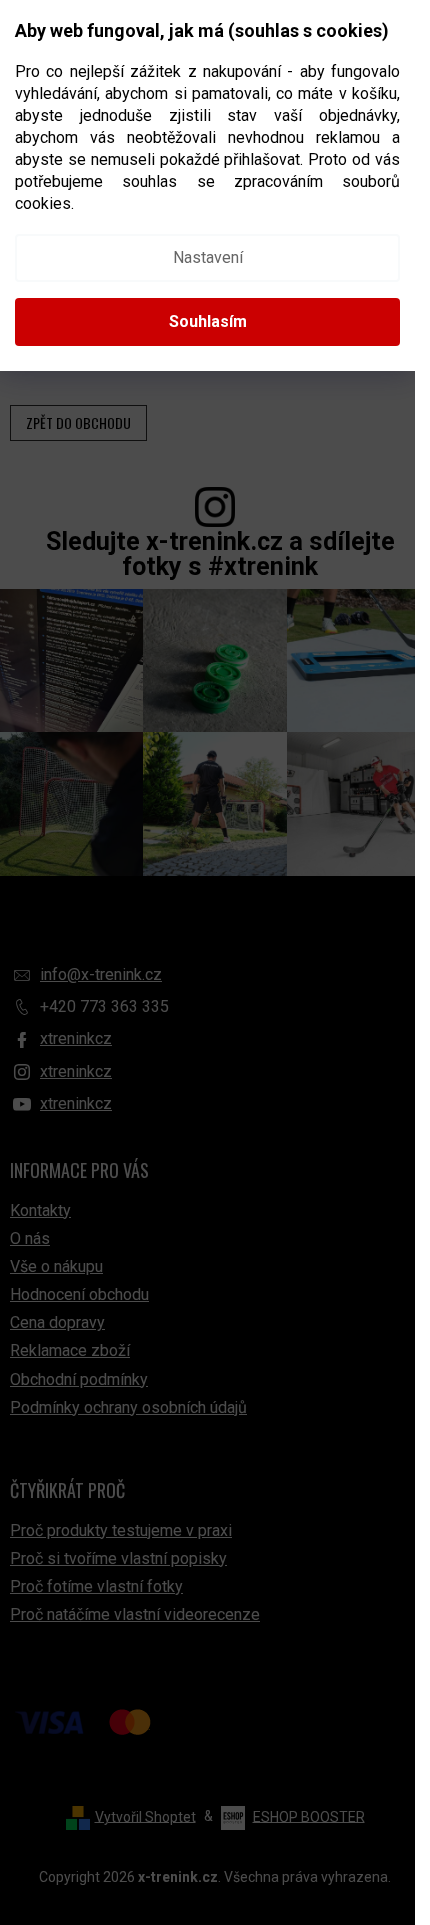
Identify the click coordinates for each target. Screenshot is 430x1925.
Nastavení (208, 257)
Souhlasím (208, 321)
